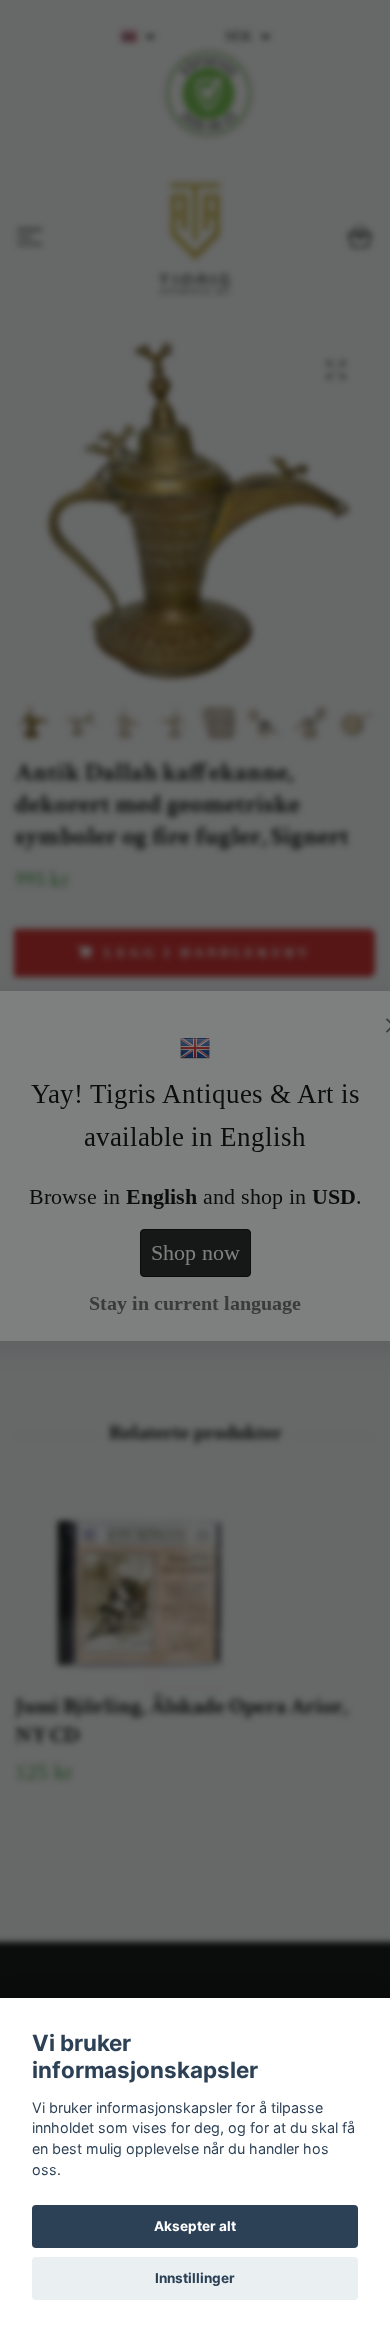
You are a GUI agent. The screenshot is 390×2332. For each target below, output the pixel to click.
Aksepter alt (195, 2226)
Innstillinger (195, 2278)
